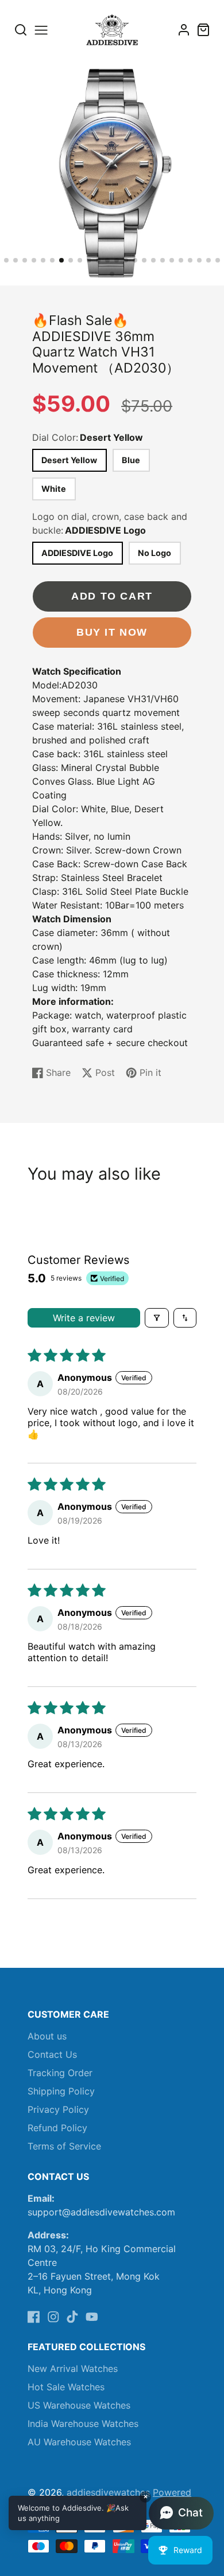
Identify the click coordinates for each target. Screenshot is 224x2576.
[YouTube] (92, 2317)
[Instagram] (53, 2317)
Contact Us (52, 2054)
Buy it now (112, 632)
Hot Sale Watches (66, 2387)
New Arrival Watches (73, 2368)
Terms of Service (64, 2146)
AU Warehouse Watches (79, 2442)
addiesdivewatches (108, 2492)
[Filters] (157, 1318)
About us (47, 2036)
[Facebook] (34, 2317)
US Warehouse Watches (79, 2405)
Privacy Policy (58, 2109)
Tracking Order (60, 2073)
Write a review (84, 1318)
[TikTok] (72, 2317)
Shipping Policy (61, 2091)
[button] (6, 260)
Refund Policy (57, 2128)
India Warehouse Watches (83, 2424)
